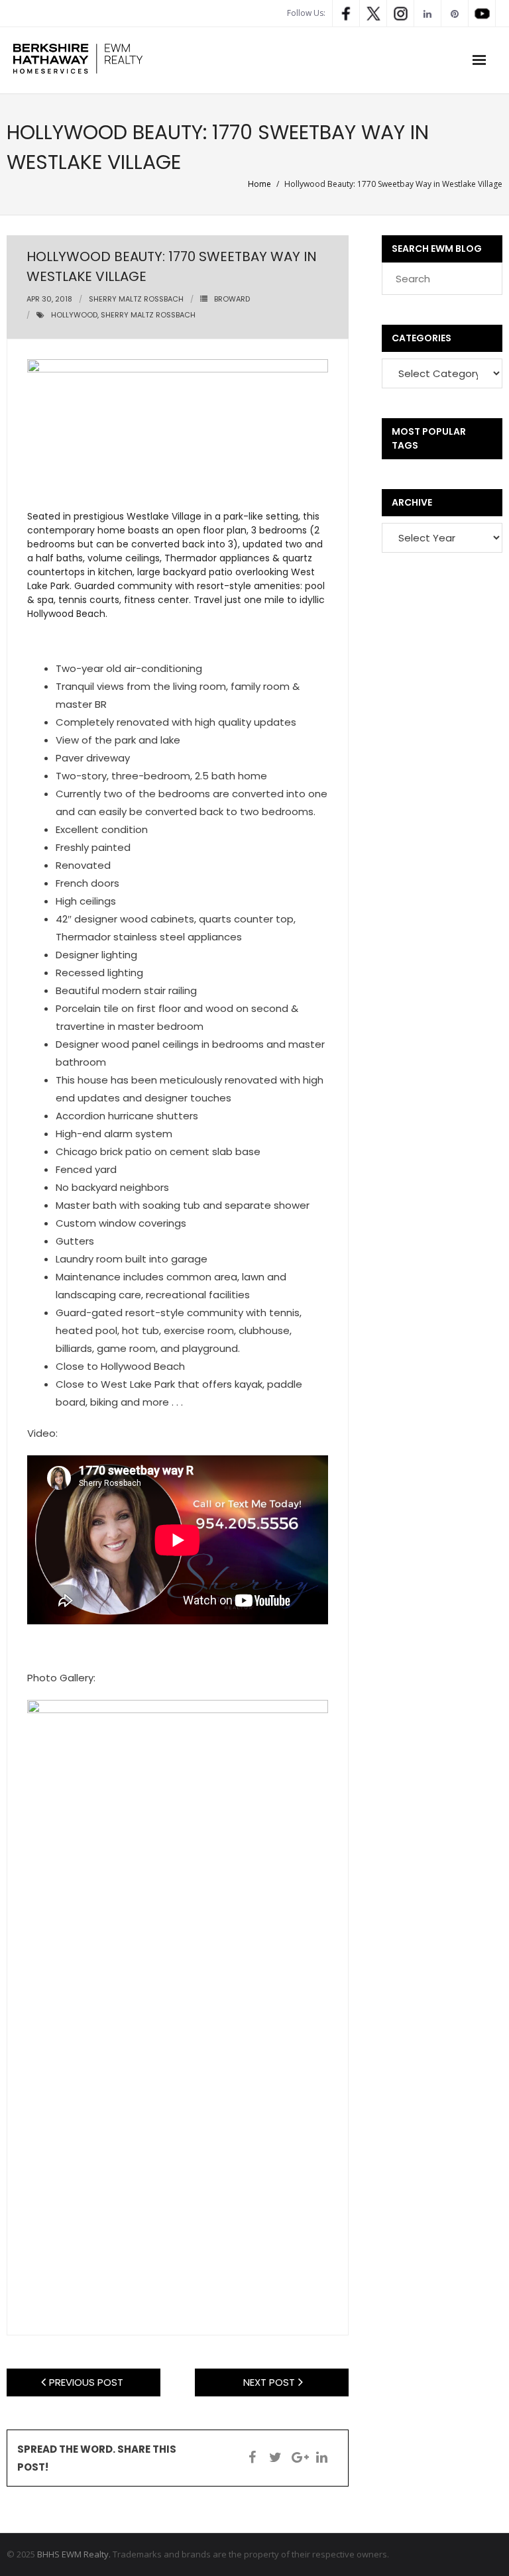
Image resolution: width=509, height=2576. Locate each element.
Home (259, 184)
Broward (232, 299)
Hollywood (74, 315)
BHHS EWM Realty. (74, 2554)
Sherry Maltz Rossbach (136, 299)
